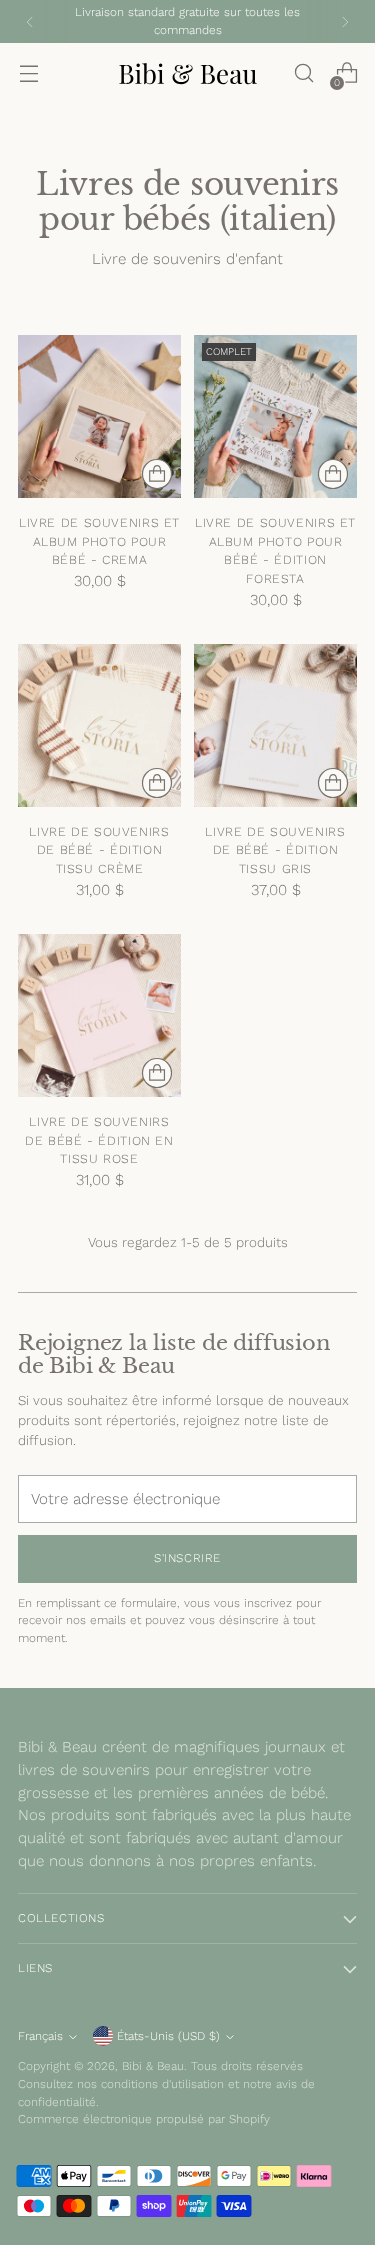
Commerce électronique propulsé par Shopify (144, 2119)
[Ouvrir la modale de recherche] (303, 73)
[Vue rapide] (157, 474)
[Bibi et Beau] (188, 73)
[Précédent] (30, 21)
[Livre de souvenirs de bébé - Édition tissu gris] (275, 725)
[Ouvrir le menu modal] (28, 73)
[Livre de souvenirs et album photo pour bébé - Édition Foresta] (275, 416)
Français (40, 2036)
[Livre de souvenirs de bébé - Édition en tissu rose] (99, 1015)
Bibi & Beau (153, 2066)
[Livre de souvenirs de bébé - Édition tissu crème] (99, 725)
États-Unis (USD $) (168, 2036)
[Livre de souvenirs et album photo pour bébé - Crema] (99, 416)
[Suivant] (345, 21)
